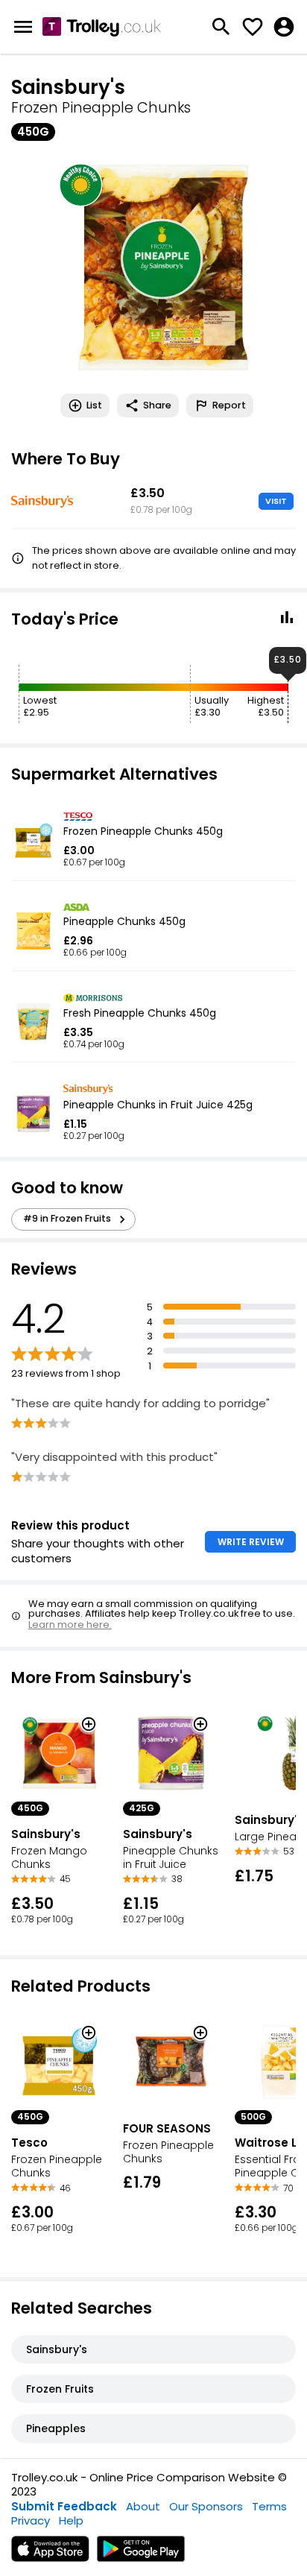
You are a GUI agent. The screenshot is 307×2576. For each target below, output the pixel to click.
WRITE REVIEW (251, 1542)
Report (229, 405)
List (94, 405)
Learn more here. (70, 1625)
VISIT (276, 501)
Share (157, 405)
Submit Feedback (64, 2506)
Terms (269, 2506)
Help (71, 2520)
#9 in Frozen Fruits (67, 1218)
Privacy (31, 2520)
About (143, 2506)
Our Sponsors (206, 2506)
